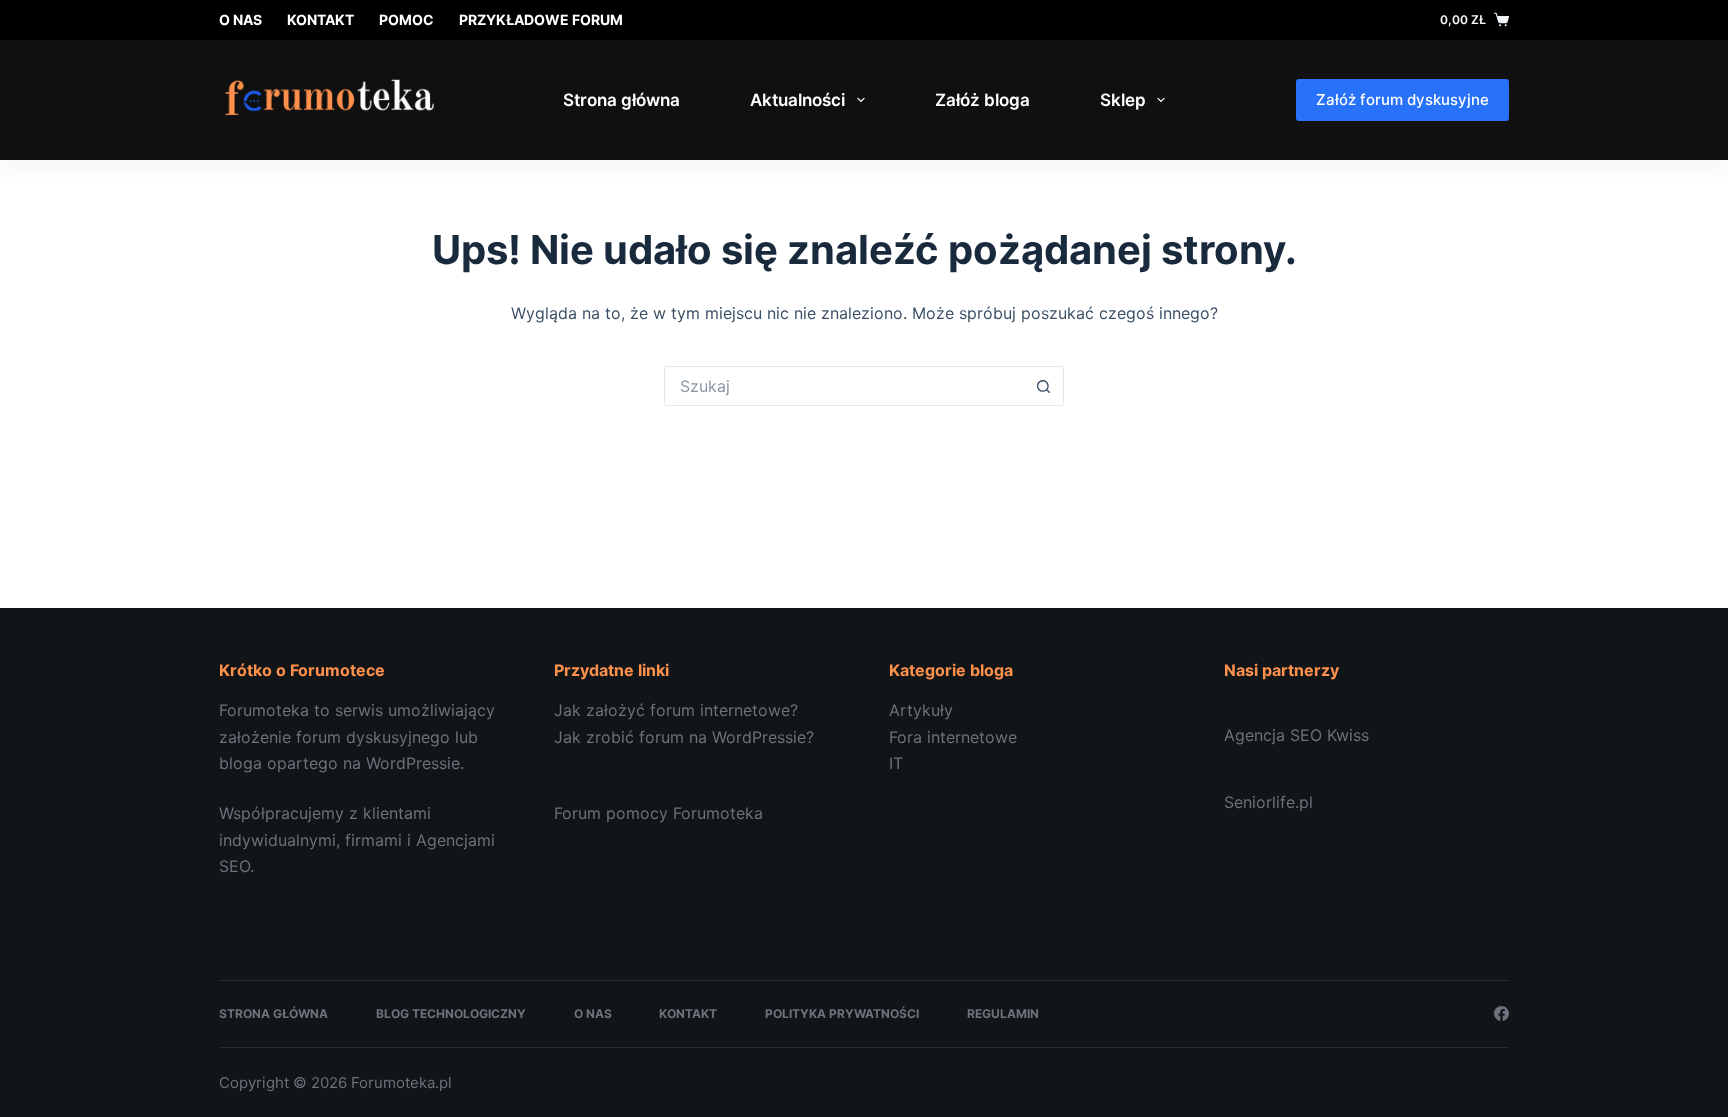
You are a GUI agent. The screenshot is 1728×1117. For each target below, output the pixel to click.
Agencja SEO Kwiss (1296, 735)
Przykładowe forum (541, 19)
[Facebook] (1501, 1013)
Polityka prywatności (842, 1013)
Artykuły (921, 710)
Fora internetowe (953, 737)
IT (896, 763)
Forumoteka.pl (401, 1082)
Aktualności (797, 100)
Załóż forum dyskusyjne (1402, 99)
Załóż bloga (982, 100)
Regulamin (1003, 1013)
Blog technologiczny (451, 1013)
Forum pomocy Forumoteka (658, 813)
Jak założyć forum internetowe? (676, 710)
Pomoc (406, 19)
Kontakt (320, 19)
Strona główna (621, 100)
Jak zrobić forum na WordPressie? (684, 737)
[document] (1031, 736)
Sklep (1123, 100)
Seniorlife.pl (1268, 802)
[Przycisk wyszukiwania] (1044, 386)
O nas (240, 19)
